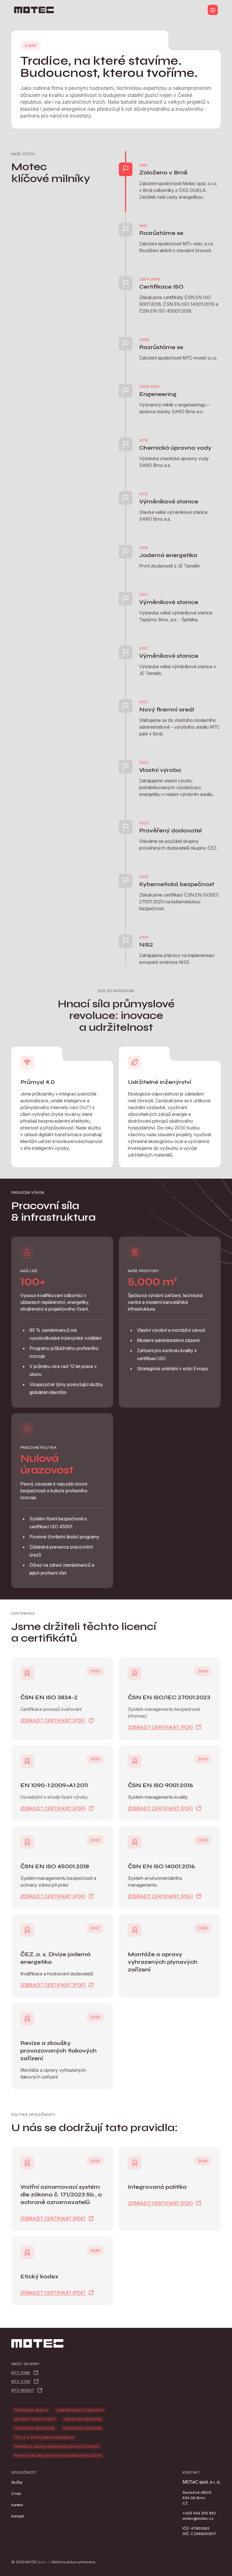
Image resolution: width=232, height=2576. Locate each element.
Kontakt (18, 2516)
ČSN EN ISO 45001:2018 (34, 2428)
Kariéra (17, 2505)
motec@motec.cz (198, 2518)
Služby (17, 2482)
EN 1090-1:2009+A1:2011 (35, 2419)
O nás (16, 2493)
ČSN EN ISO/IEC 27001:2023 (80, 2410)
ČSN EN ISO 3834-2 (31, 2410)
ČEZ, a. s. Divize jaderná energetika (44, 2437)
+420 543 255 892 (199, 2513)
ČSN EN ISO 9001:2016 (83, 2419)
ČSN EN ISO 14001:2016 (82, 2428)
